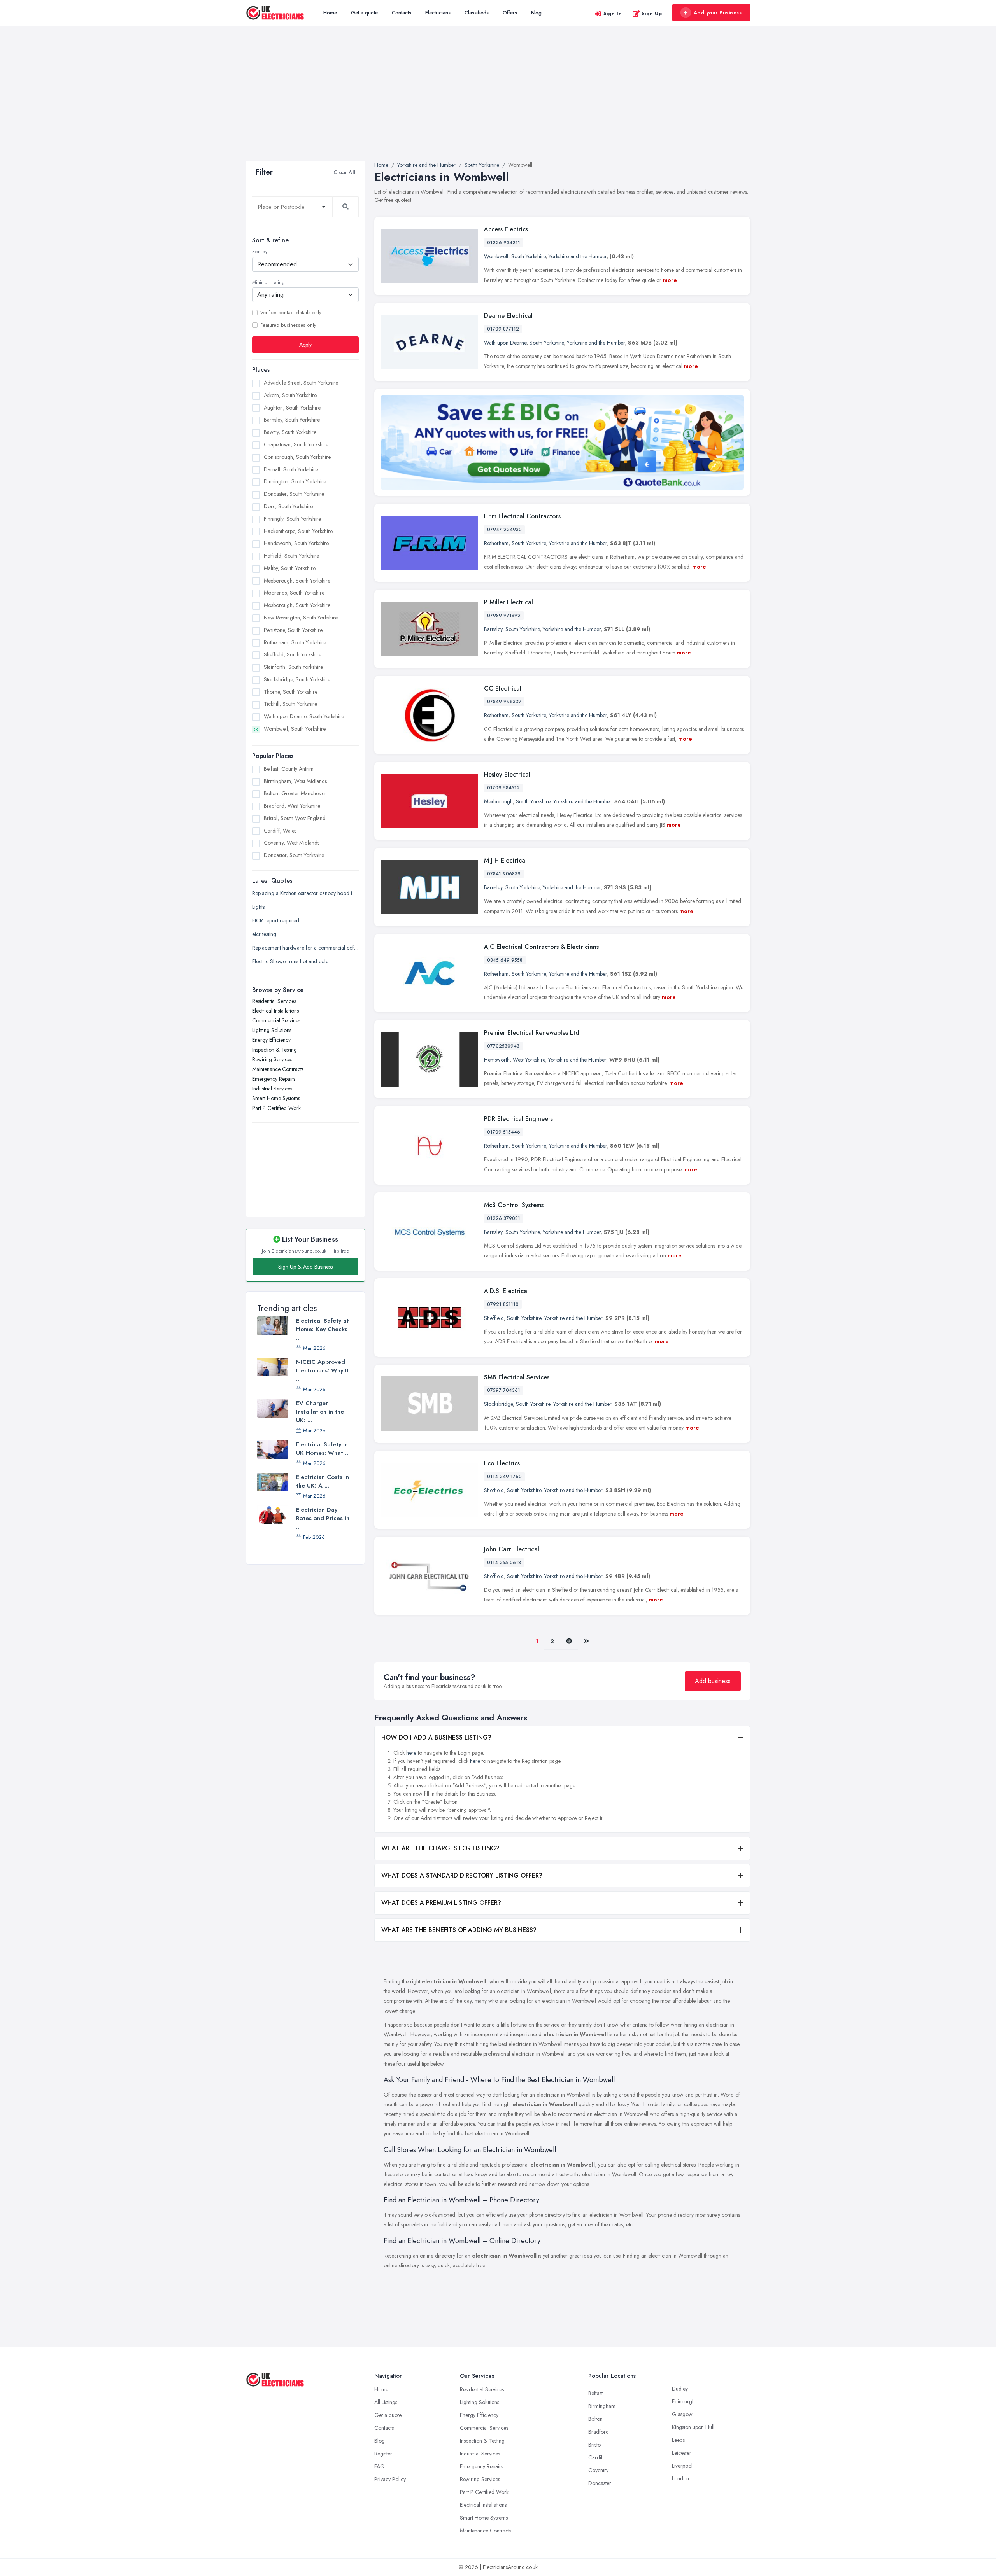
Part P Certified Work (276, 1108)
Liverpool (682, 2466)
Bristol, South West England (295, 818)
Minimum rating (268, 282)
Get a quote (364, 13)
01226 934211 (504, 243)
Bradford (599, 2432)
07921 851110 (503, 1304)
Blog (536, 13)
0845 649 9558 (505, 960)
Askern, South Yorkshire (290, 395)
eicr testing (264, 934)
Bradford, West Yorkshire (292, 806)
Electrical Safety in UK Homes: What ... (323, 1449)
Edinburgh (683, 2401)
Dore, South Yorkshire (288, 506)
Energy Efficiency (271, 1040)
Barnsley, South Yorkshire (292, 420)
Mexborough (498, 801)
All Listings (386, 2402)
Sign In (613, 13)
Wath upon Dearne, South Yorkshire (304, 716)
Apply (305, 345)
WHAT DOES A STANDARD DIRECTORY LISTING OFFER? (462, 1875)
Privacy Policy (390, 2479)
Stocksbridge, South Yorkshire (297, 679)
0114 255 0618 (504, 1563)
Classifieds (477, 13)
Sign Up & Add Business (305, 1267)
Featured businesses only (288, 325)
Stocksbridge (498, 1404)
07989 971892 (504, 616)
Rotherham (496, 543)
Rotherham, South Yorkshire (295, 642)
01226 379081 (504, 1218)
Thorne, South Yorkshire (291, 692)
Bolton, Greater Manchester (295, 793)
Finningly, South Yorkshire (292, 519)
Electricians (438, 13)
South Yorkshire (528, 256)
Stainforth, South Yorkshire (293, 667)
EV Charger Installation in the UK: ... (320, 1412)
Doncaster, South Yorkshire (294, 494)
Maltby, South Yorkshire (290, 568)
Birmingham (602, 2406)
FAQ (380, 2466)
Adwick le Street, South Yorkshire (301, 383)
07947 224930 (504, 530)
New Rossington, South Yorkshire (301, 618)
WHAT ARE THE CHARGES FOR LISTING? (440, 1848)
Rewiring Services (272, 1059)
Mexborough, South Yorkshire (297, 581)
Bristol (595, 2445)
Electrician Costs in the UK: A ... (323, 1481)
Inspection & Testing (274, 1050)
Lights (258, 907)
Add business (713, 1681)
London (680, 2478)
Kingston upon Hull (693, 2427)
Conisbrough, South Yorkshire (297, 457)
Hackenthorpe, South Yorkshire (298, 531)
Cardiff (596, 2457)
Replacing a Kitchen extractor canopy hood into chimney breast (305, 893)
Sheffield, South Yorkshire (293, 654)
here (411, 1753)
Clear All (345, 172)
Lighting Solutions (272, 1030)
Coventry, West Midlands (292, 843)
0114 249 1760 (504, 1477)
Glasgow (682, 2414)
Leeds (678, 2440)
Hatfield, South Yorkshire (291, 556)
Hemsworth (497, 1060)
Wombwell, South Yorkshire (295, 729)
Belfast (595, 2393)
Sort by (260, 252)
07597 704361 (504, 1390)
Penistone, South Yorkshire (293, 630)
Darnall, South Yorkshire (291, 469)
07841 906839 (504, 874)
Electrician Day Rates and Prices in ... (323, 1518)
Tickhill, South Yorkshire (290, 704)
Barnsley (493, 629)
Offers (510, 13)
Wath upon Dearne (505, 343)
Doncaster (600, 2483)
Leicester (682, 2453)
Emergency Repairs (274, 1079)
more (670, 280)
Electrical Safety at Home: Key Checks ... (323, 1329)
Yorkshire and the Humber (578, 256)
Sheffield (494, 1318)
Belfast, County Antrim (289, 769)
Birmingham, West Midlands (295, 781)
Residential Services (274, 1001)
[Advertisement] (498, 103)
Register (383, 2453)
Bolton (595, 2419)
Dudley (680, 2389)
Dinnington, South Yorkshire (295, 481)
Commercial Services (276, 1020)
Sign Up (652, 13)
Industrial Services (272, 1088)
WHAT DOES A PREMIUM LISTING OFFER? (441, 1903)
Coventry (598, 2470)
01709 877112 (503, 329)
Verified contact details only (291, 313)
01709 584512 (503, 788)
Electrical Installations (275, 1011)
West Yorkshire (529, 1060)
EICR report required (276, 920)
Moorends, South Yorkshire (294, 593)
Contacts (402, 13)
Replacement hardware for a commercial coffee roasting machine (305, 948)
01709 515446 (504, 1132)
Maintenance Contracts (278, 1069)
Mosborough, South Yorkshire (297, 605)
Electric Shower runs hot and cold (290, 961)
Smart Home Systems (276, 1098)
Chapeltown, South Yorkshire (296, 444)
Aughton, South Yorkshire (292, 408)
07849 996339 (504, 702)
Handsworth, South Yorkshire (296, 543)
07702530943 (503, 1046)
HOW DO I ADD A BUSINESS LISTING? (436, 1737)
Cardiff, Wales (280, 831)
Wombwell (496, 256)
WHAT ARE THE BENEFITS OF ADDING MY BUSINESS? (459, 1930)
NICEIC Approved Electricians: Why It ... (323, 1370)
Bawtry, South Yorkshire (290, 432)
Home (330, 13)
